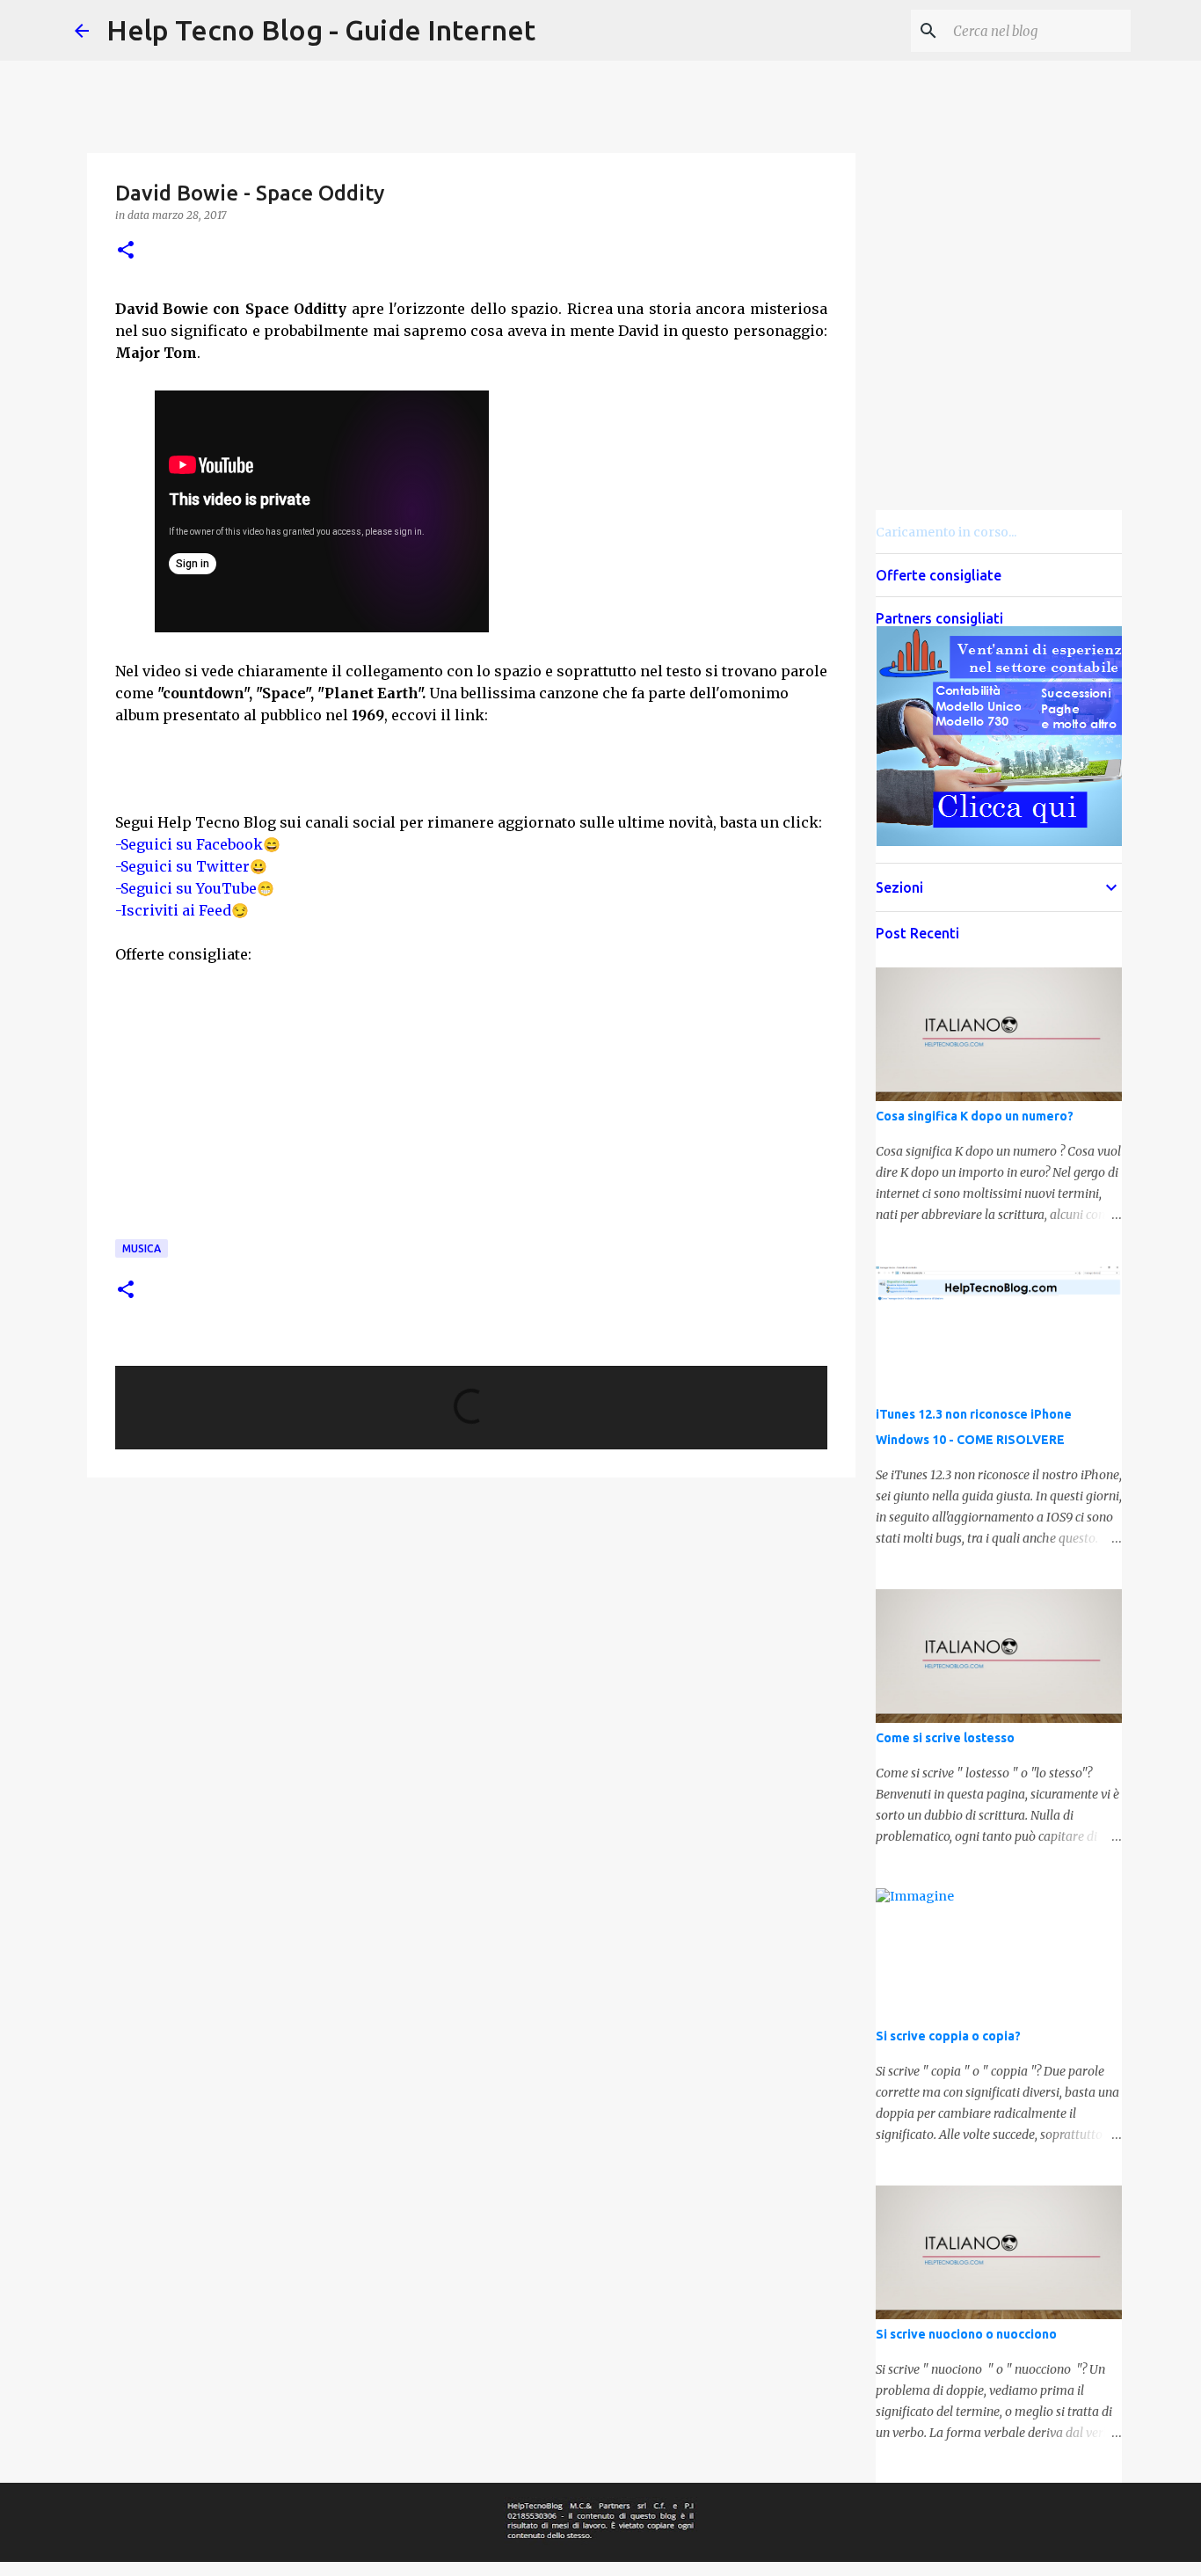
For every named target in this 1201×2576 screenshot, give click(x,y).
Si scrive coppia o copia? (948, 2036)
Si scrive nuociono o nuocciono (966, 2334)
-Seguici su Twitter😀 (191, 866)
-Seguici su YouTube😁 (195, 888)
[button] (126, 251)
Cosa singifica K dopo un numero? (975, 1116)
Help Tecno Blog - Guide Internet (321, 30)
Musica (142, 1248)
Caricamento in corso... (946, 532)
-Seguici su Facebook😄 (198, 844)
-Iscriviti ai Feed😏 (182, 910)
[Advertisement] (640, 509)
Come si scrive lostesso (945, 1738)
